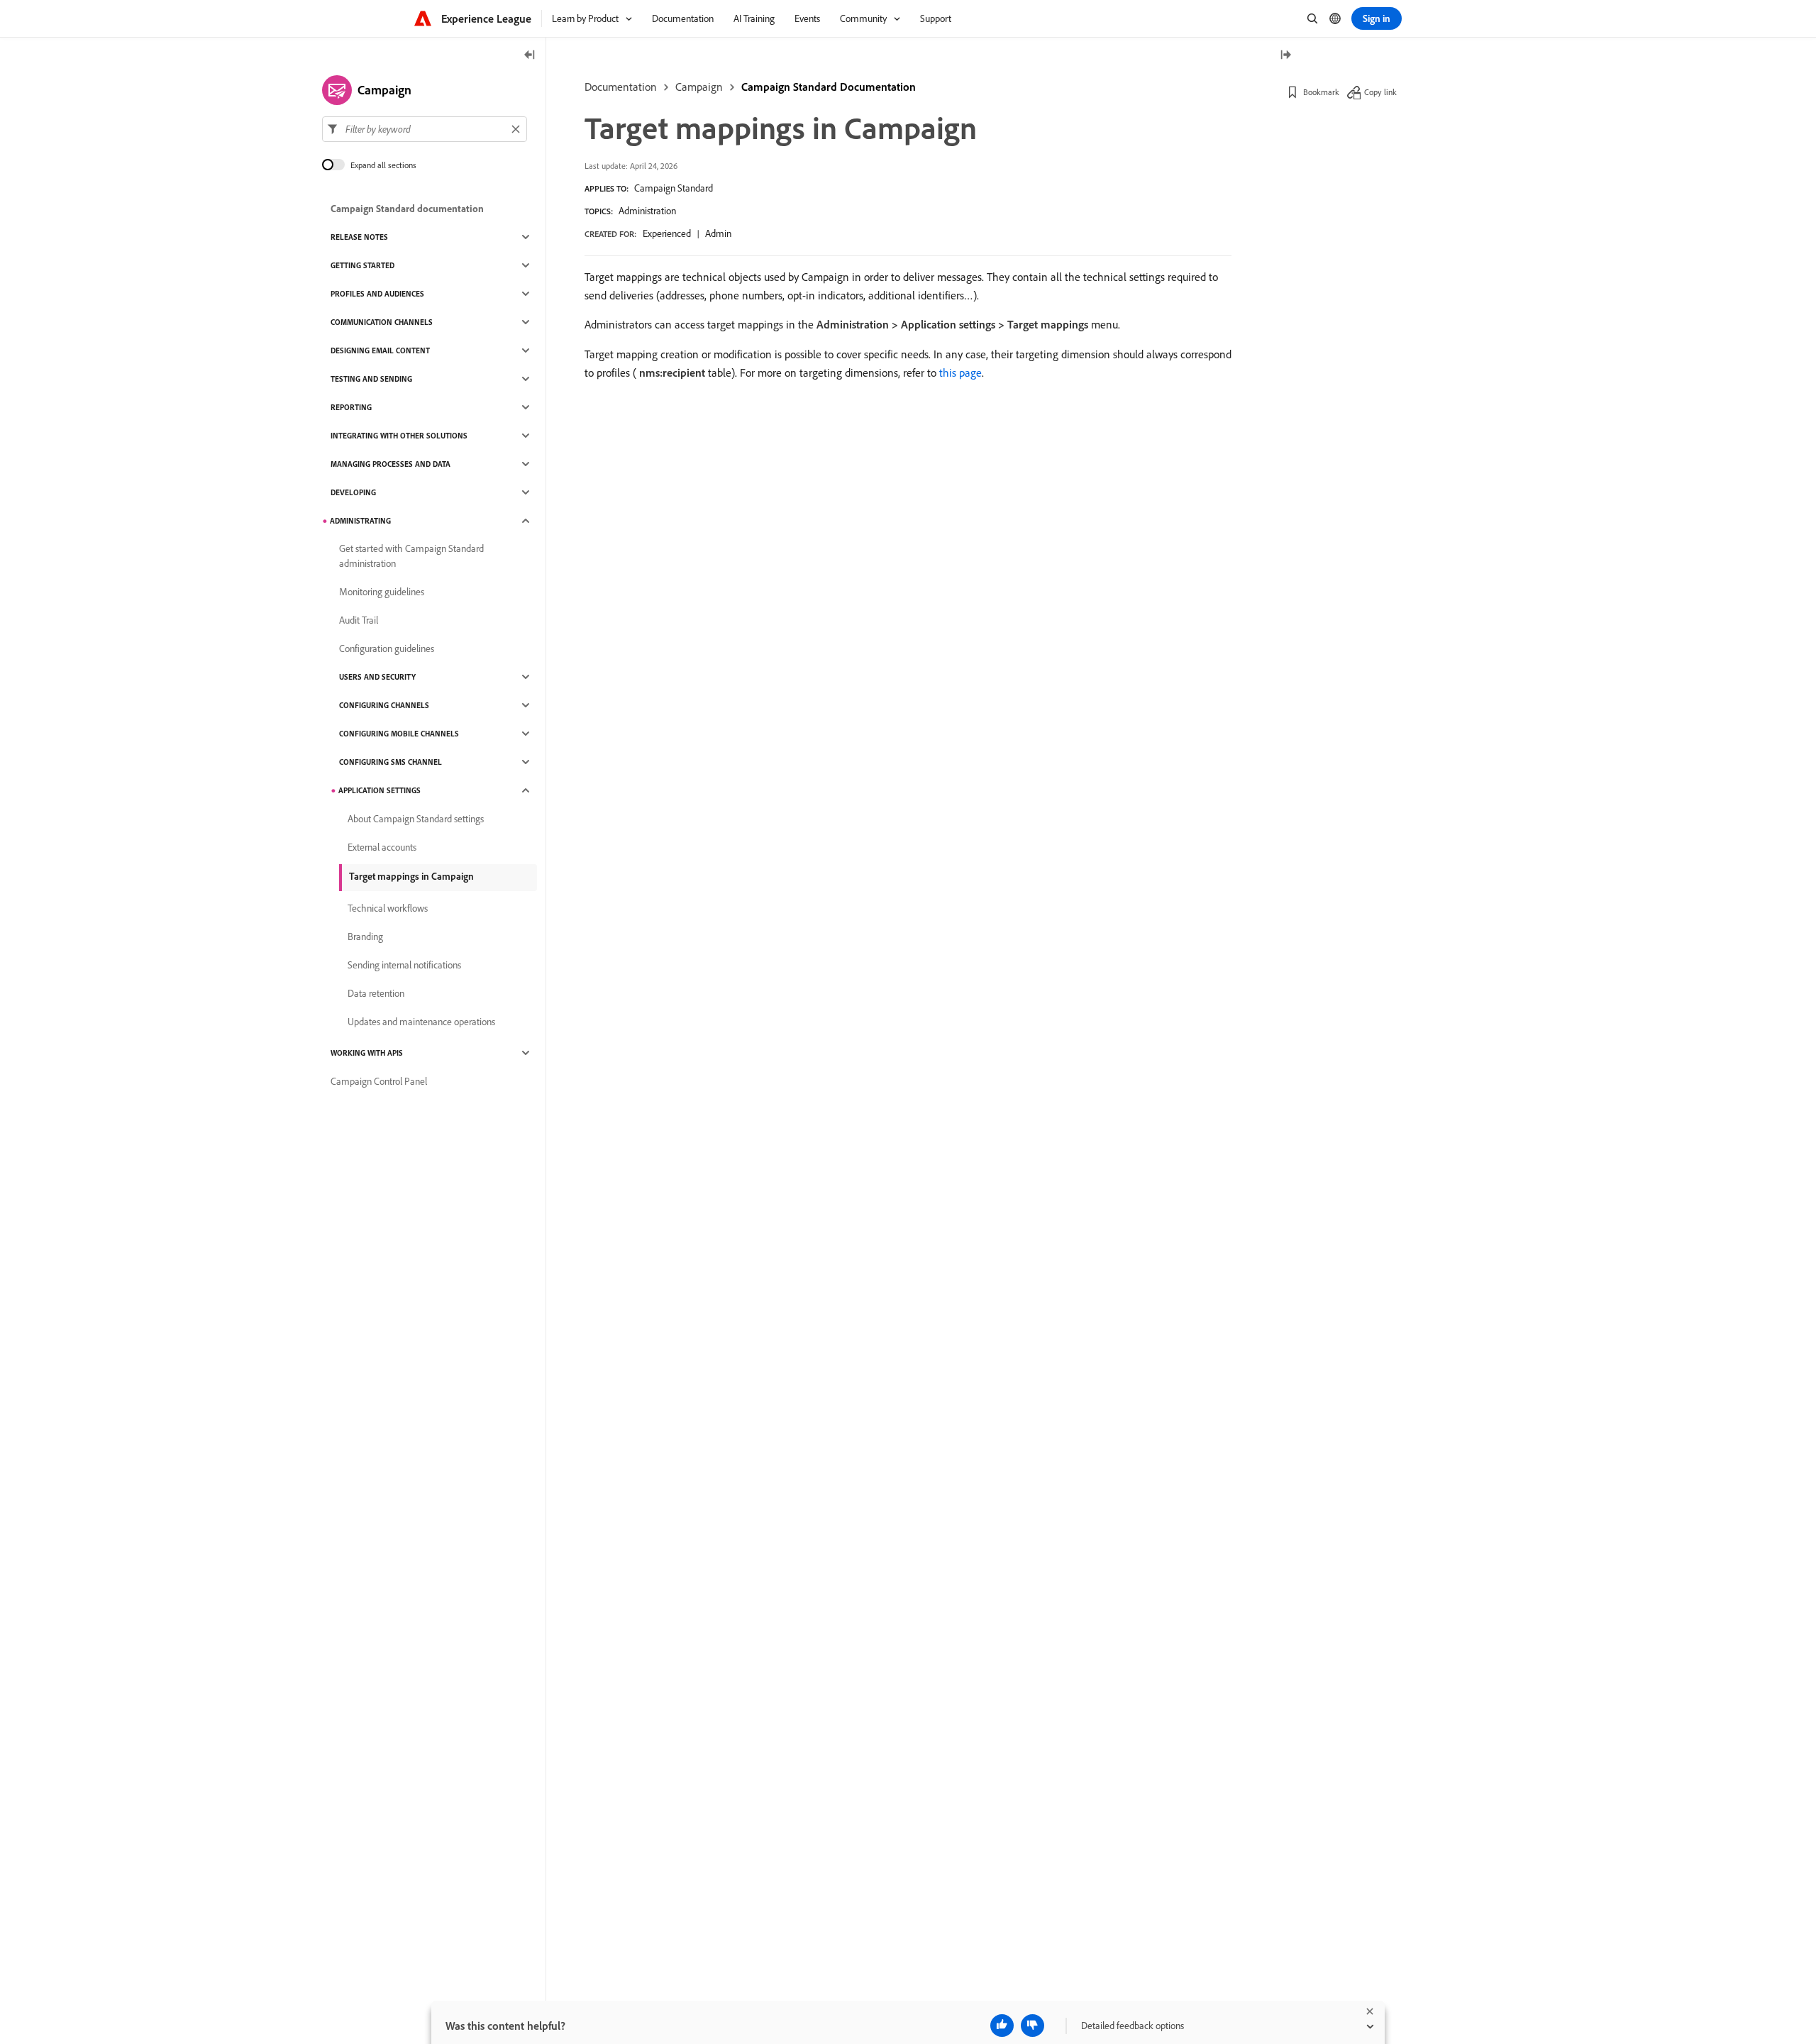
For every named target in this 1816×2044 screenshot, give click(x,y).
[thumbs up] (1002, 2026)
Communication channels (382, 322)
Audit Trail (359, 620)
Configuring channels (384, 705)
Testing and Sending (371, 379)
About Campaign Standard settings (416, 819)
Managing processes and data (391, 464)
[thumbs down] (1032, 2026)
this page (960, 372)
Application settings (380, 790)
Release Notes (359, 237)
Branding (365, 937)
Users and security (377, 677)
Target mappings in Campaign (411, 876)
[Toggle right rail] (1285, 56)
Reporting (351, 407)
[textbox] (425, 129)
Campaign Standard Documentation (829, 87)
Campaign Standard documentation (407, 209)
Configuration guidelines (387, 648)
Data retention (376, 993)
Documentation (621, 87)
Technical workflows (388, 908)
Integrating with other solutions (399, 436)
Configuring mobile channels (399, 734)
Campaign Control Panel (379, 1081)
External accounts (382, 847)
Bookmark (1321, 92)
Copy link (1380, 92)
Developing (353, 492)
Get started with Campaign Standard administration (411, 556)
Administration (647, 211)
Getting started (362, 265)
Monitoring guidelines (382, 592)
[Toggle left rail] (530, 56)
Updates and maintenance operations (421, 1022)
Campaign (699, 87)
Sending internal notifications (404, 965)
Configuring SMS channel (391, 762)
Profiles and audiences (377, 294)
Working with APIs (367, 1053)
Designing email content (380, 350)
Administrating (360, 521)
